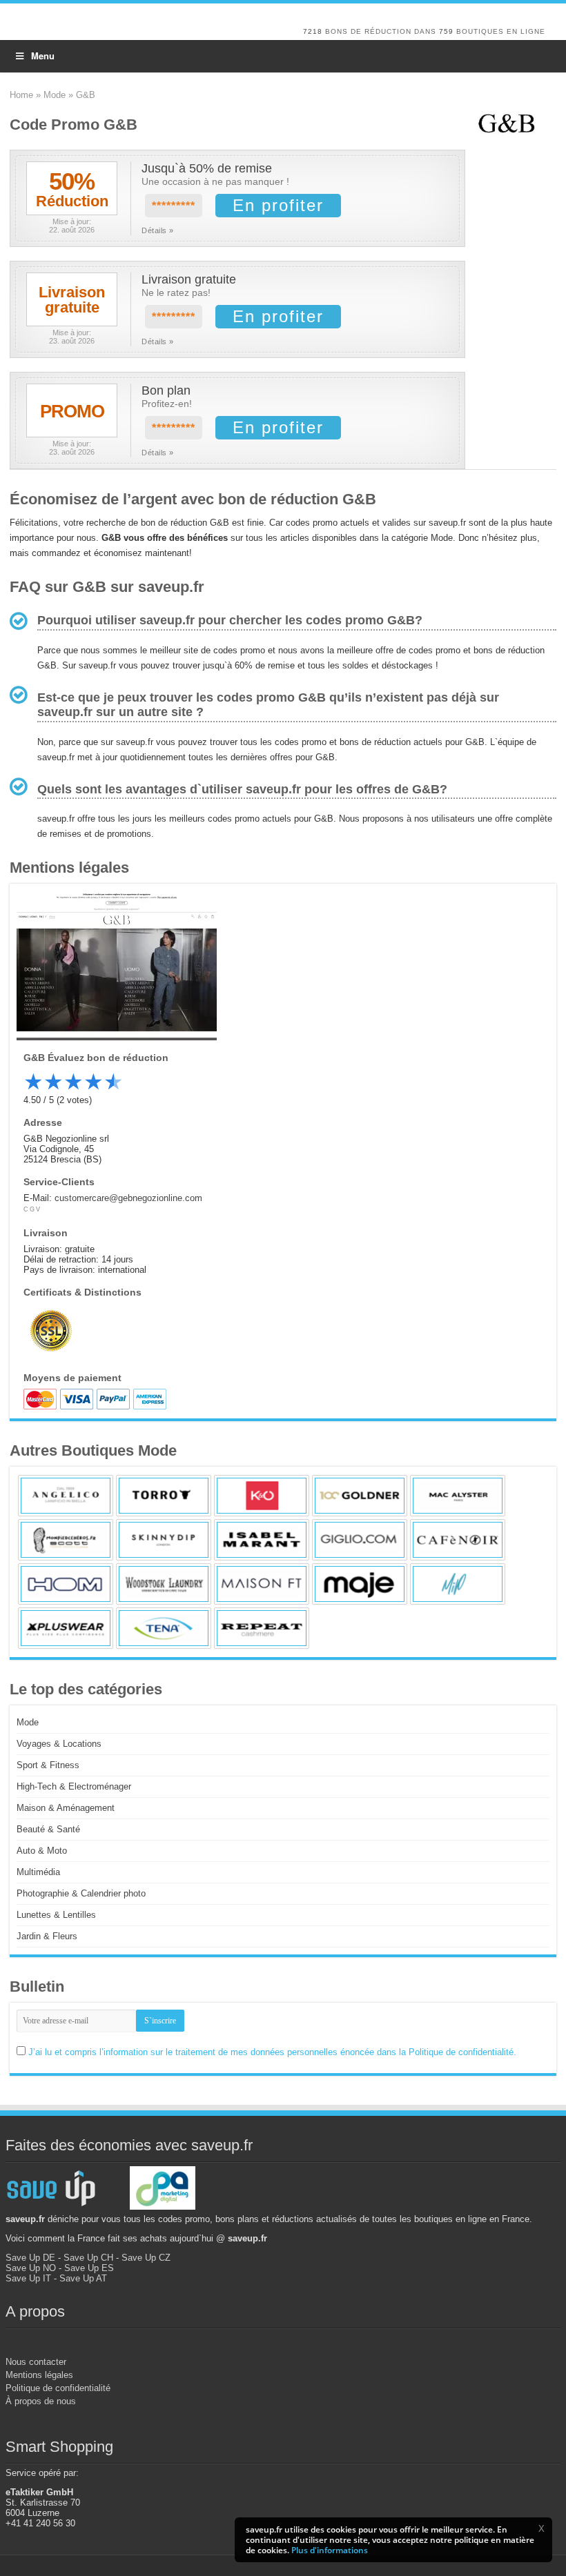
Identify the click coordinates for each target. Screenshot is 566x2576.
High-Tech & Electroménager (74, 1786)
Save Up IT (28, 2278)
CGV (32, 1209)
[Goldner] (360, 1496)
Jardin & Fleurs (47, 1936)
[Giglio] (360, 1540)
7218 (313, 31)
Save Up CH (88, 2258)
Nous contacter (36, 2362)
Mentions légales (39, 2375)
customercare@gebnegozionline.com (128, 1198)
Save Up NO (31, 2268)
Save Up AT (83, 2278)
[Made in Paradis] (458, 1584)
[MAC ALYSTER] (458, 1496)
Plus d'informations (330, 2550)
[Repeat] (262, 1628)
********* (174, 206)
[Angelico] (66, 1496)
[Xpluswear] (66, 1628)
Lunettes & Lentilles (56, 1915)
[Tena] (164, 1628)
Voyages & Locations (59, 1744)
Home (21, 95)
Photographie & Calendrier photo (81, 1893)
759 (446, 31)
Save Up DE (30, 2258)
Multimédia (38, 1872)
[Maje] (360, 1584)
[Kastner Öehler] (262, 1496)
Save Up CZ (146, 2258)
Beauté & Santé (48, 1829)
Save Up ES (89, 2268)
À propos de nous (41, 2401)
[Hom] (66, 1584)
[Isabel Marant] (262, 1540)
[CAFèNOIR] (458, 1540)
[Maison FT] (262, 1584)
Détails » (158, 230)
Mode (55, 95)
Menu (43, 56)
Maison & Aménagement (66, 1808)
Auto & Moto (42, 1851)
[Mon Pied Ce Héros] (66, 1540)
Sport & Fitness (48, 1765)
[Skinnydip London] (164, 1540)
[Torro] (164, 1496)
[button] (541, 2528)
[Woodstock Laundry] (164, 1584)
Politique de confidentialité (58, 2388)
